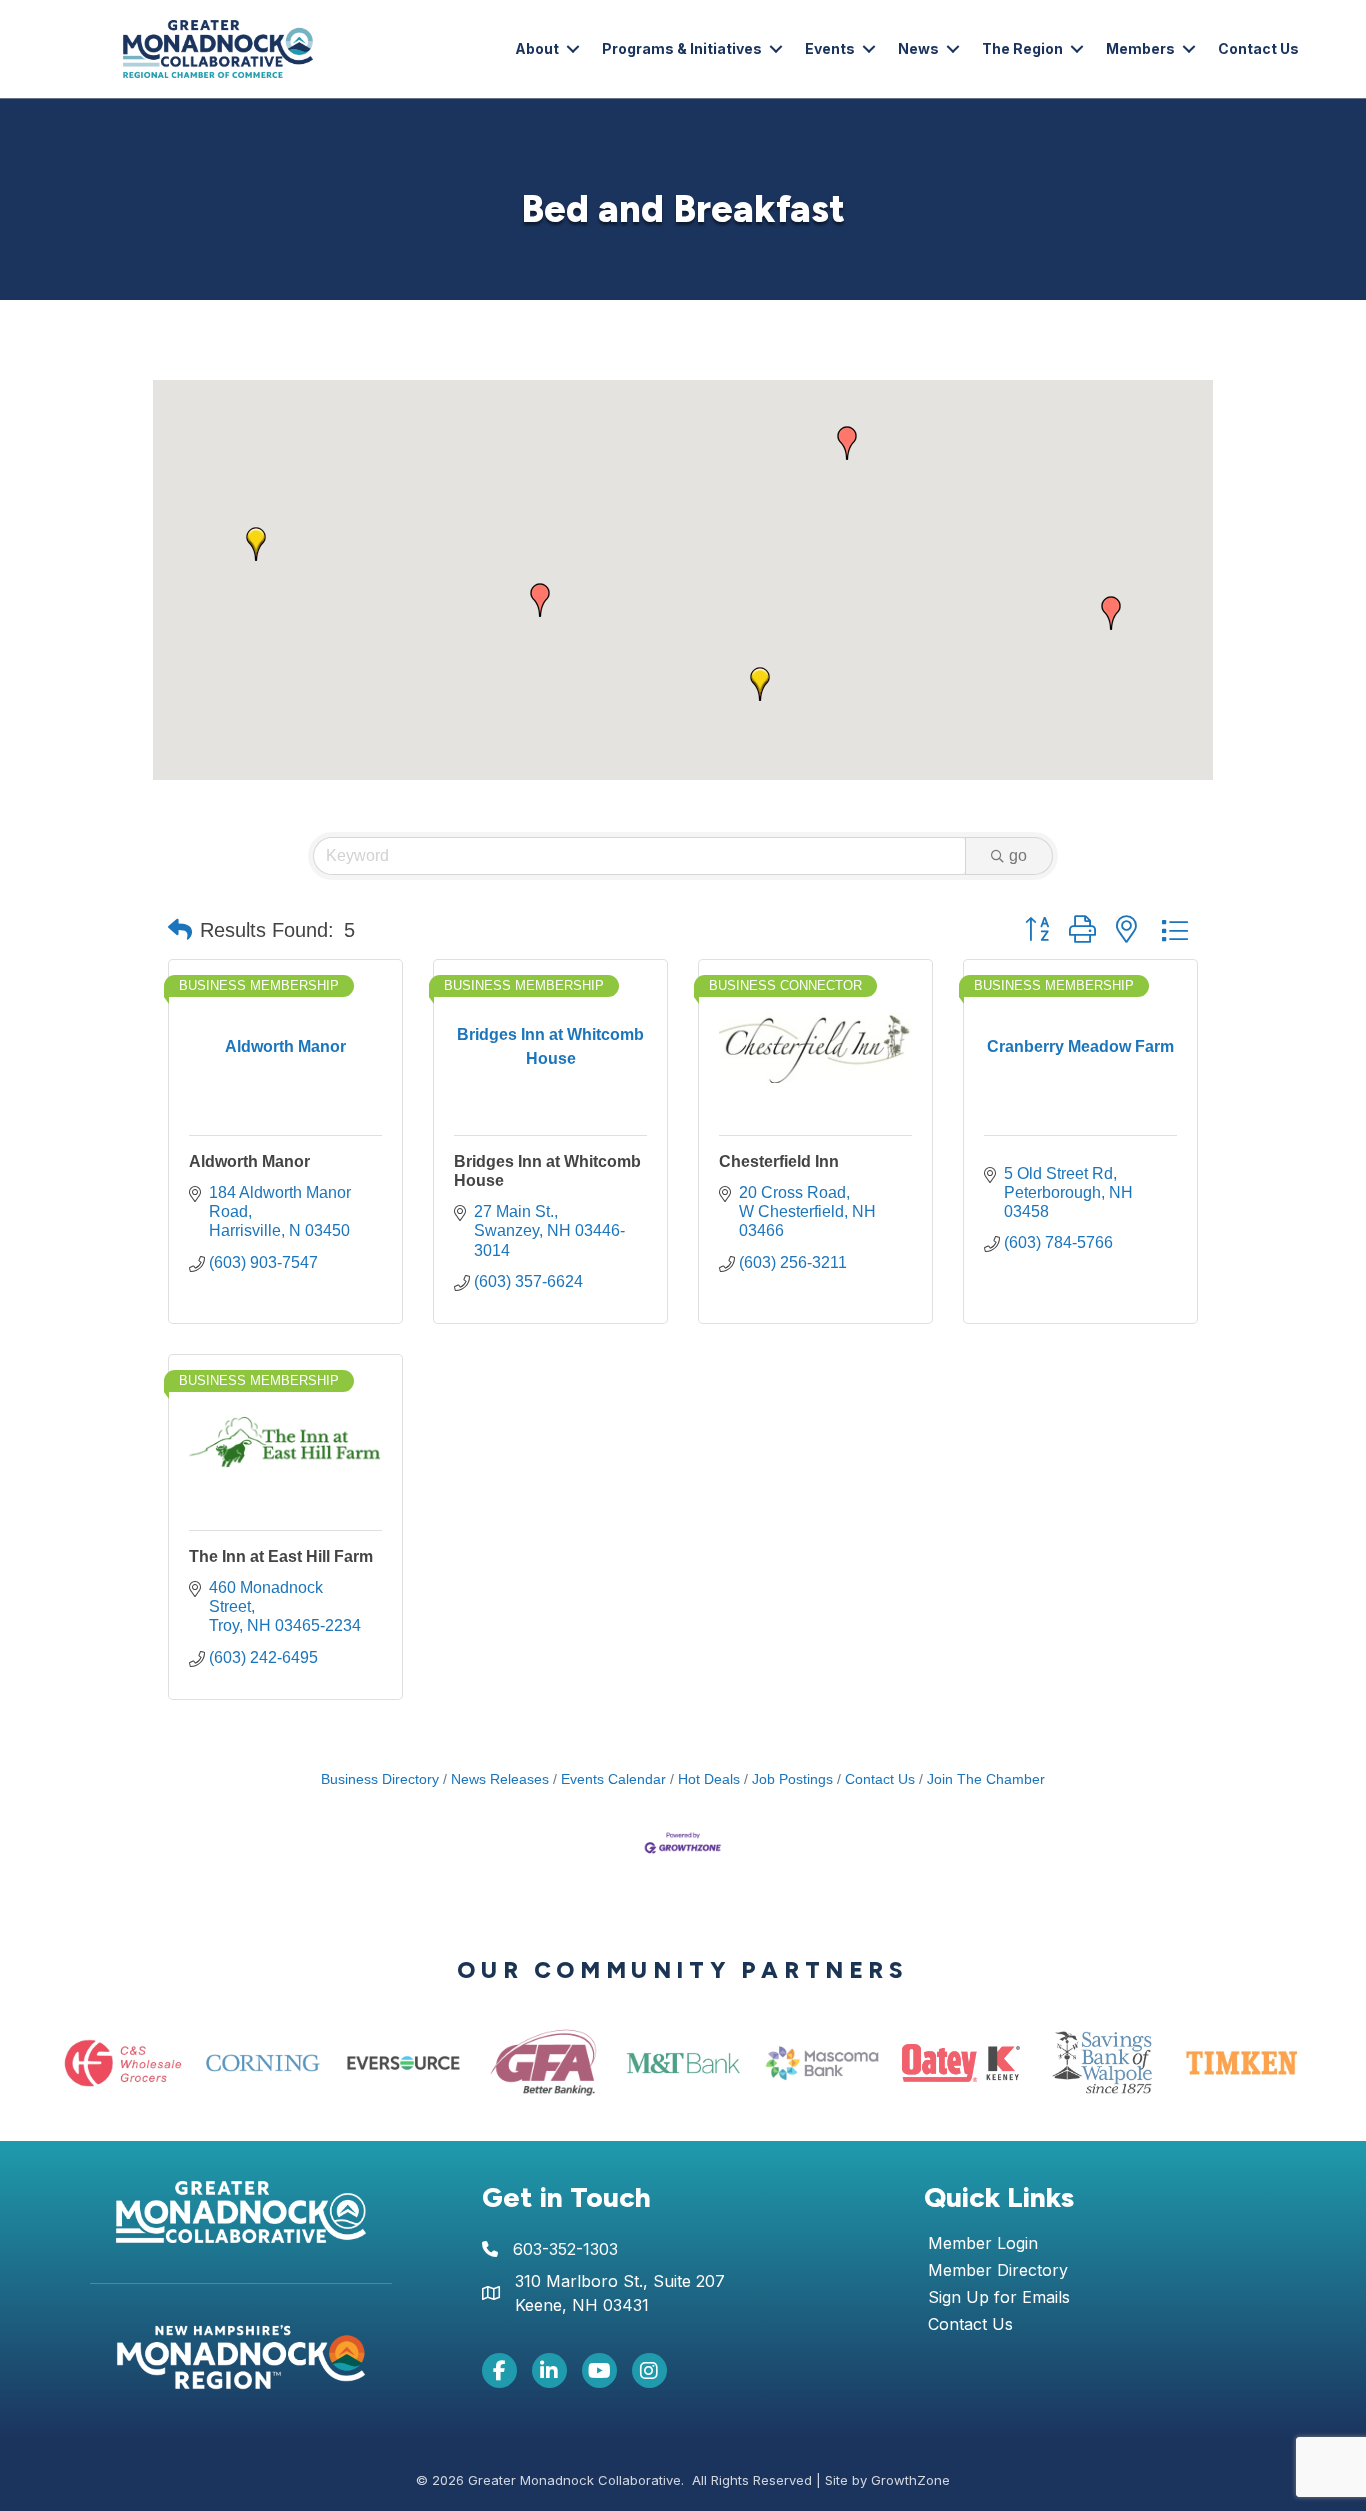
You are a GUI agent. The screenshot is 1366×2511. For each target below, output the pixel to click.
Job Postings (792, 1779)
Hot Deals (709, 1779)
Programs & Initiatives (682, 48)
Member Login (983, 2244)
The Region (1022, 48)
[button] (540, 600)
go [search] (1018, 855)
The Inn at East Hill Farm (281, 1556)
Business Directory (380, 1779)
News (918, 48)
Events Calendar (613, 1779)
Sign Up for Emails (999, 2298)
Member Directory (998, 2271)
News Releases (500, 1779)
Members (1140, 48)
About (537, 48)
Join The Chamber (986, 1779)
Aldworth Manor (249, 1161)
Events (830, 48)
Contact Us (1258, 48)
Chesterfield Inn (779, 1161)
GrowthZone (910, 2480)
